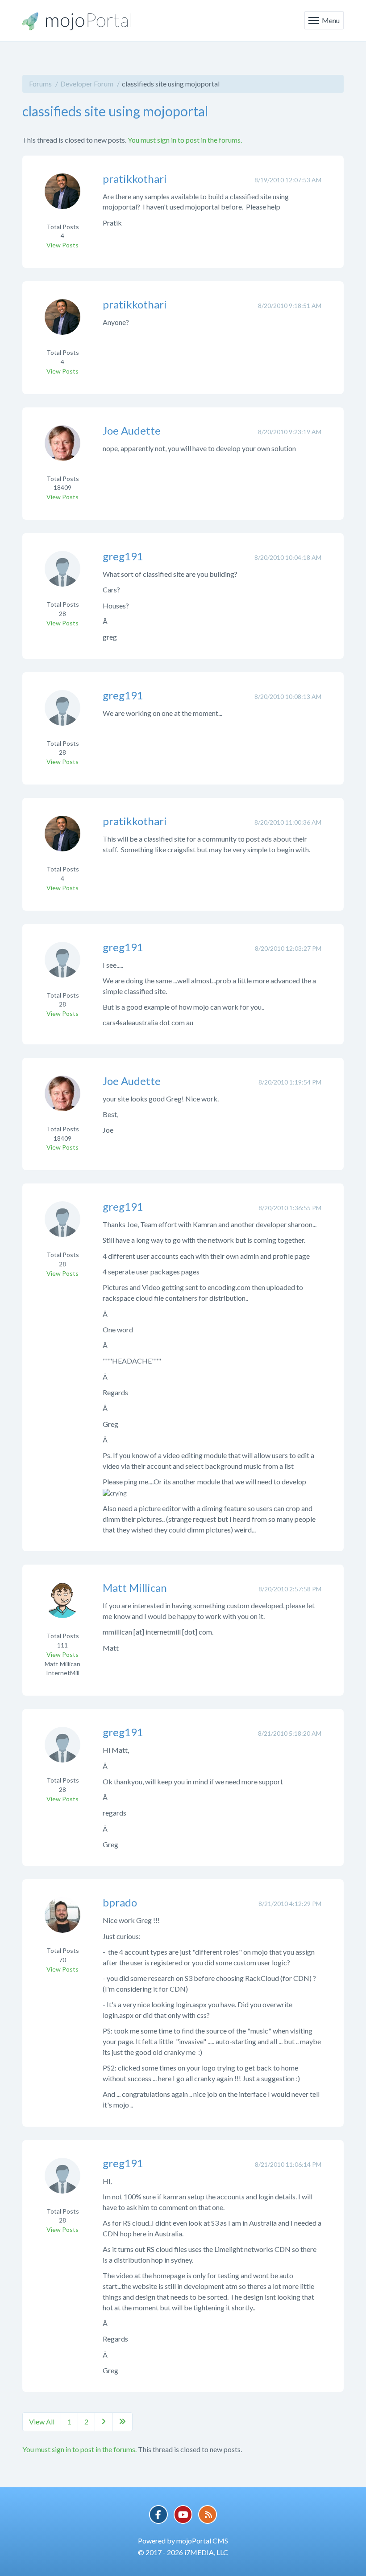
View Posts (62, 245)
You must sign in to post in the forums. (185, 140)
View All (42, 2422)
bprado (120, 1902)
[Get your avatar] (62, 197)
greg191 (123, 556)
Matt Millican (135, 1588)
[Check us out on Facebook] (158, 2514)
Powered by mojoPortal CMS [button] (183, 2541)
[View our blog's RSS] (208, 2514)
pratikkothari (135, 179)
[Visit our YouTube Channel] (183, 2514)
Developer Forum (87, 84)
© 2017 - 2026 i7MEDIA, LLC (183, 2552)
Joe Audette (132, 430)
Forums (40, 84)
